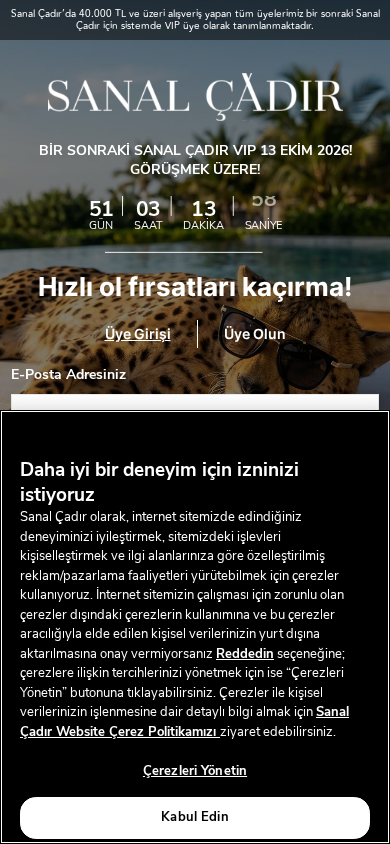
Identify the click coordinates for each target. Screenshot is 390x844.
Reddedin (245, 654)
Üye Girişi (138, 334)
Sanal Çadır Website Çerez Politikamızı (184, 722)
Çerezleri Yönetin (195, 771)
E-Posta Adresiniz (68, 375)
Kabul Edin (194, 817)
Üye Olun (255, 334)
